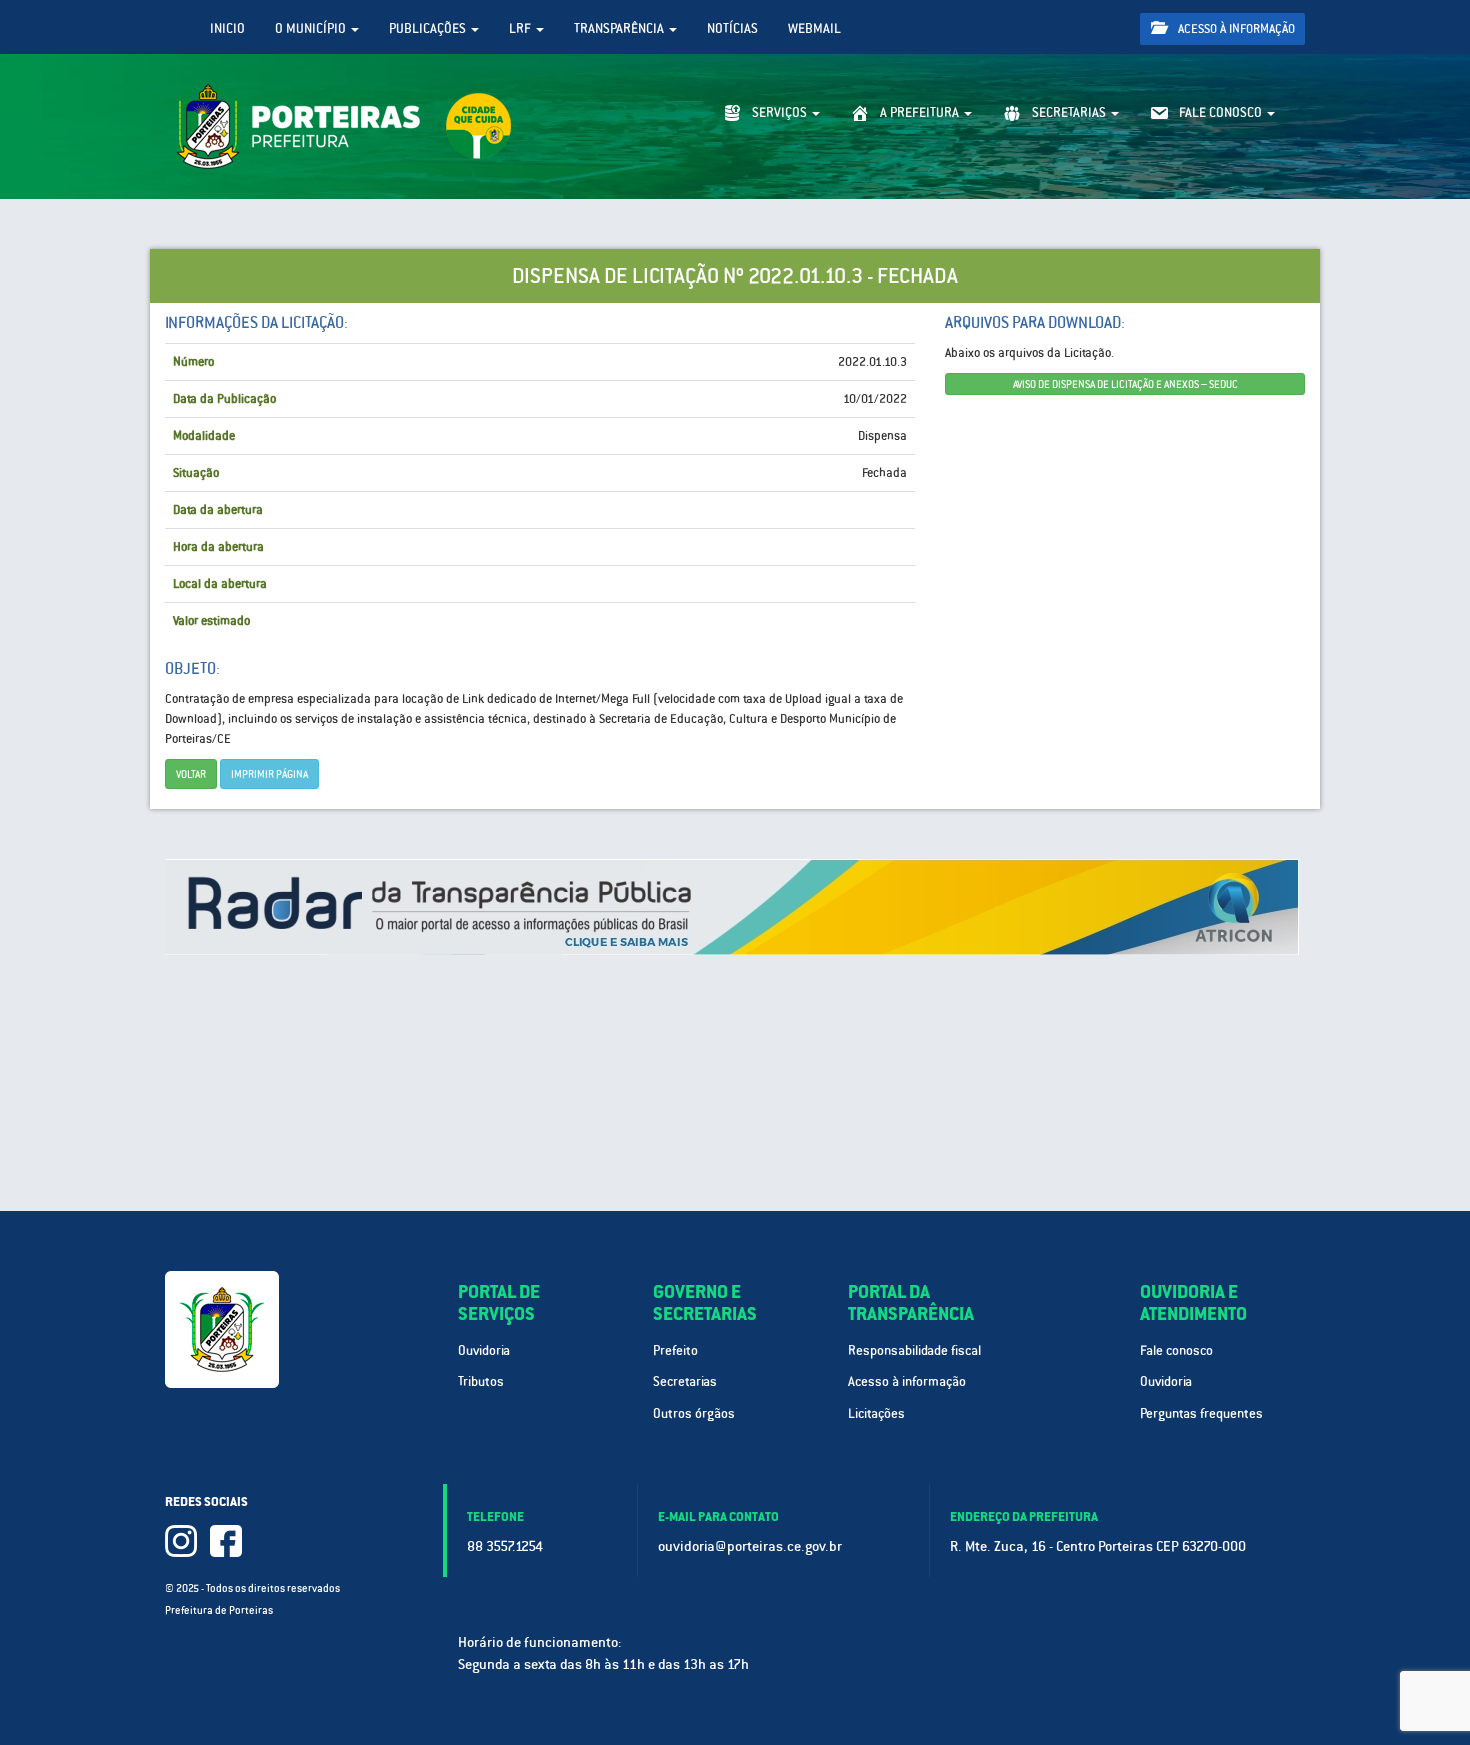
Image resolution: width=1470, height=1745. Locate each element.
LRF (521, 28)
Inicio (227, 28)
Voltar (191, 774)
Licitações (876, 1413)
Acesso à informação (1235, 29)
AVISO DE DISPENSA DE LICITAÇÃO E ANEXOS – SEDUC (1125, 384)
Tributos (481, 1381)
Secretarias (685, 1381)
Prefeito (675, 1350)
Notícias (732, 28)
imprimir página (269, 774)
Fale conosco (1176, 1350)
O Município (312, 28)
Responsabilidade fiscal (914, 1350)
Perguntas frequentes (1201, 1413)
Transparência (620, 28)
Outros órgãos (694, 1413)
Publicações (429, 28)
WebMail (814, 28)
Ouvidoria (484, 1350)
